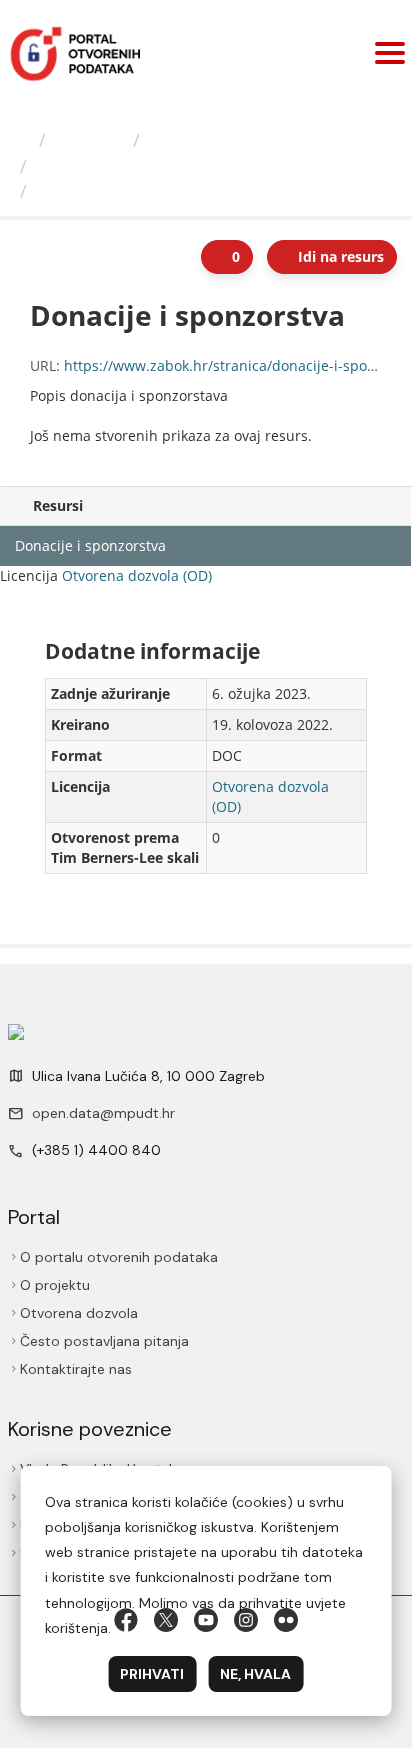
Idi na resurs (339, 256)
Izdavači (89, 140)
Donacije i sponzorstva (139, 191)
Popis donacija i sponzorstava (162, 166)
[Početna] (22, 140)
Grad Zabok (198, 140)
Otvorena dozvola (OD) (137, 575)
